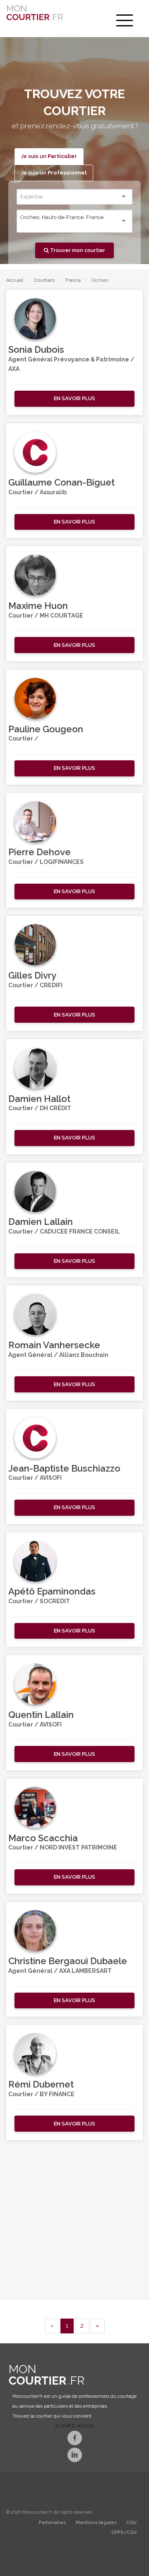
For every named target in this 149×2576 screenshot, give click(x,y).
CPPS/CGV (124, 2532)
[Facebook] (75, 2439)
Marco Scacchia (43, 1838)
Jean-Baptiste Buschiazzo (64, 1468)
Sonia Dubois (36, 349)
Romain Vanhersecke (54, 1345)
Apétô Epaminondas (52, 1591)
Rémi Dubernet (41, 2084)
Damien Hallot (39, 1099)
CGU (131, 2523)
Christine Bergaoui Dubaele (68, 1961)
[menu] (125, 21)
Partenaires (52, 2523)
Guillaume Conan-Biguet (61, 482)
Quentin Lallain (41, 1715)
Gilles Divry (32, 975)
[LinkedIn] (75, 2456)
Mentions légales (96, 2523)
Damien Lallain (41, 1222)
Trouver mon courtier (77, 250)
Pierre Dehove (40, 852)
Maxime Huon (38, 606)
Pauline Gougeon (46, 729)
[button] (74, 399)
